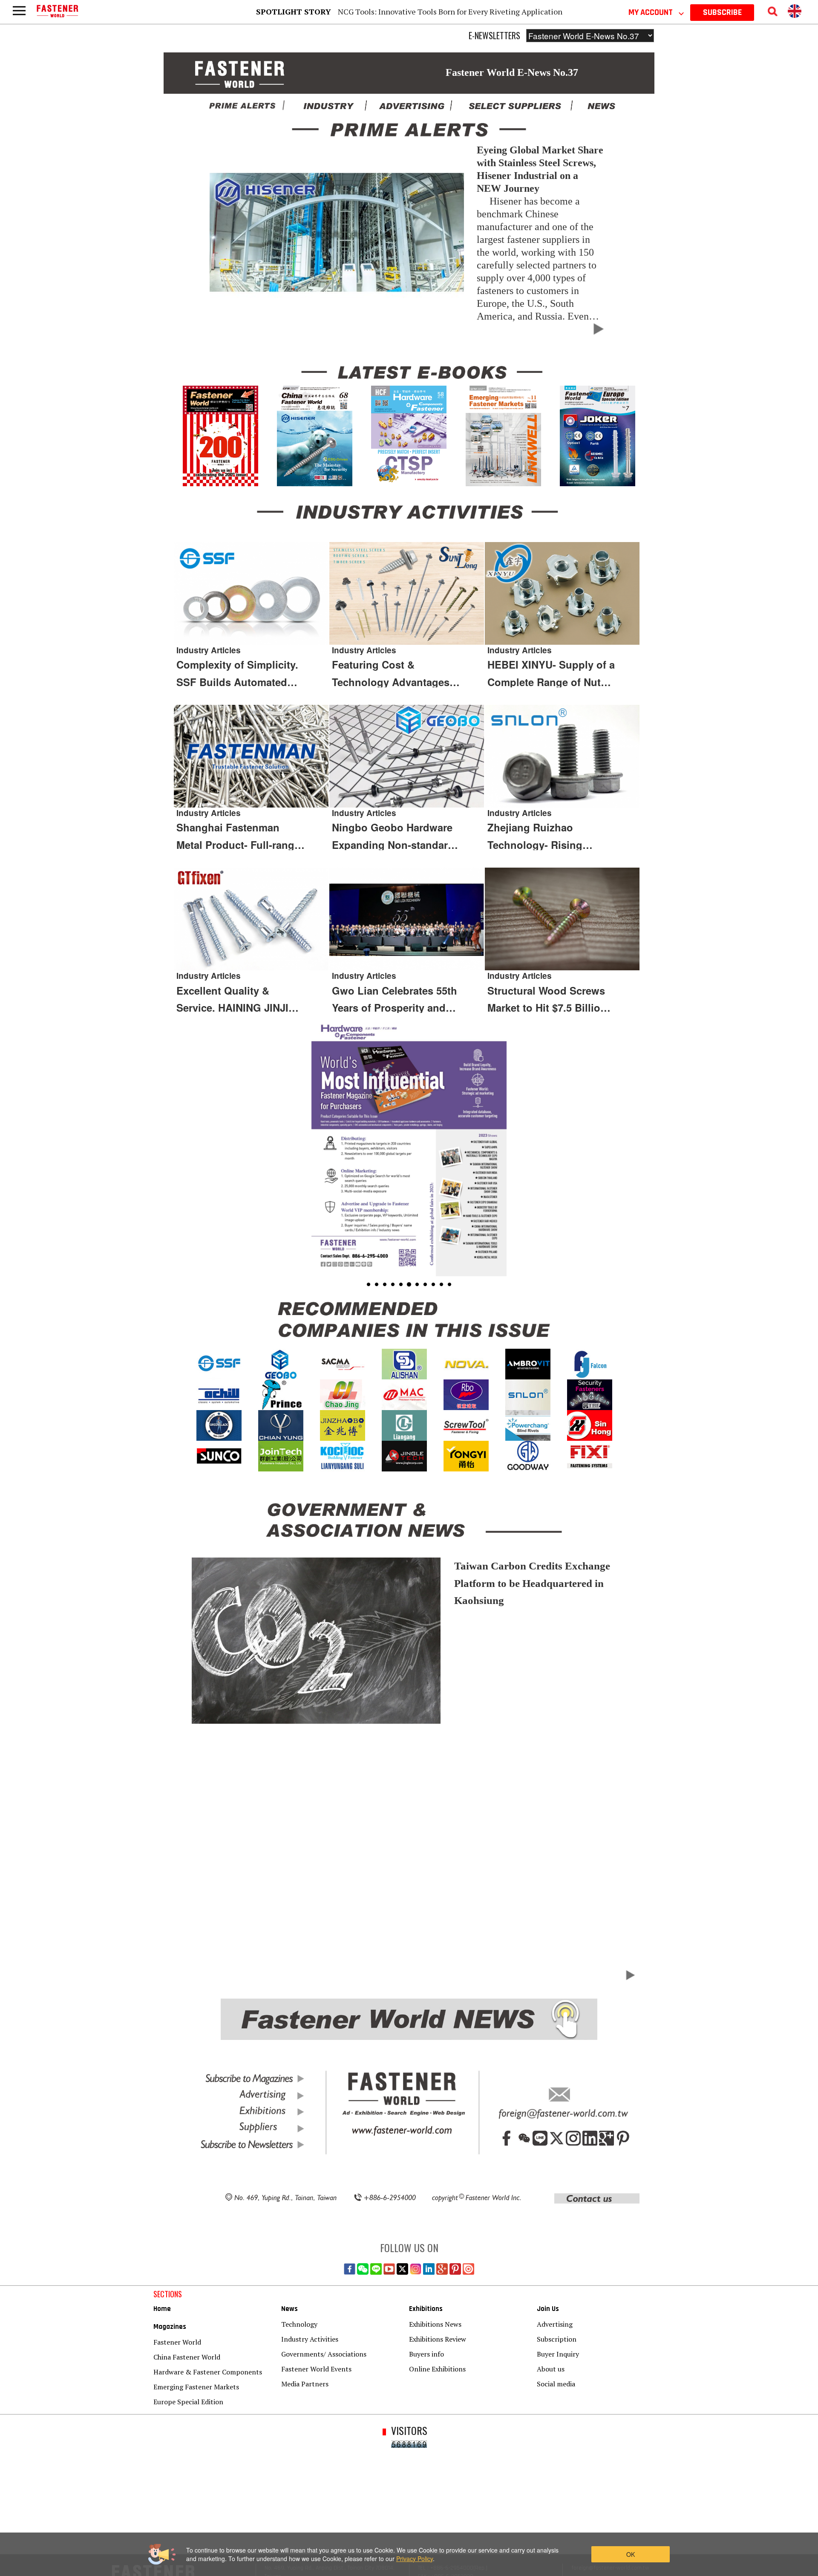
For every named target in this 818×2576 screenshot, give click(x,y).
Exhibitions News (435, 2324)
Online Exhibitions (437, 2369)
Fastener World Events (316, 2369)
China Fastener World (187, 2357)
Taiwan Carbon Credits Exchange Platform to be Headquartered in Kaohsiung (532, 1583)
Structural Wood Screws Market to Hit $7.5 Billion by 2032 (547, 1000)
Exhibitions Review (438, 2339)
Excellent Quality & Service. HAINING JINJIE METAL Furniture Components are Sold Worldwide (236, 1000)
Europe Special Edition (188, 2402)
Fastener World (177, 2342)
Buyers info (426, 2354)
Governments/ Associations (324, 2354)
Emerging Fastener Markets (196, 2387)
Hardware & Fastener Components (208, 2372)
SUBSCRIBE (722, 12)
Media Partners (305, 2384)
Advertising (555, 2324)
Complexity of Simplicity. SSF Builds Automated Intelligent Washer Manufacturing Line (237, 674)
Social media (556, 2384)
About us (551, 2369)
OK (631, 2554)
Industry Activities (310, 2339)
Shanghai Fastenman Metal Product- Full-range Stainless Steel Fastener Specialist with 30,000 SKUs (238, 837)
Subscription (557, 2339)
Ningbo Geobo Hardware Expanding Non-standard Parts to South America (393, 837)
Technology (299, 2324)
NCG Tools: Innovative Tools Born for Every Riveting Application (450, 12)
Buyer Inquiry (558, 2354)
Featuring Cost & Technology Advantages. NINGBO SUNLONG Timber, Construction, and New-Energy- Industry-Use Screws (396, 674)
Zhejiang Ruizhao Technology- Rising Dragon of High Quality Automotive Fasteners (544, 837)
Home (162, 2309)
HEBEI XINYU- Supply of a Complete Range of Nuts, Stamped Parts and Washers (551, 674)
